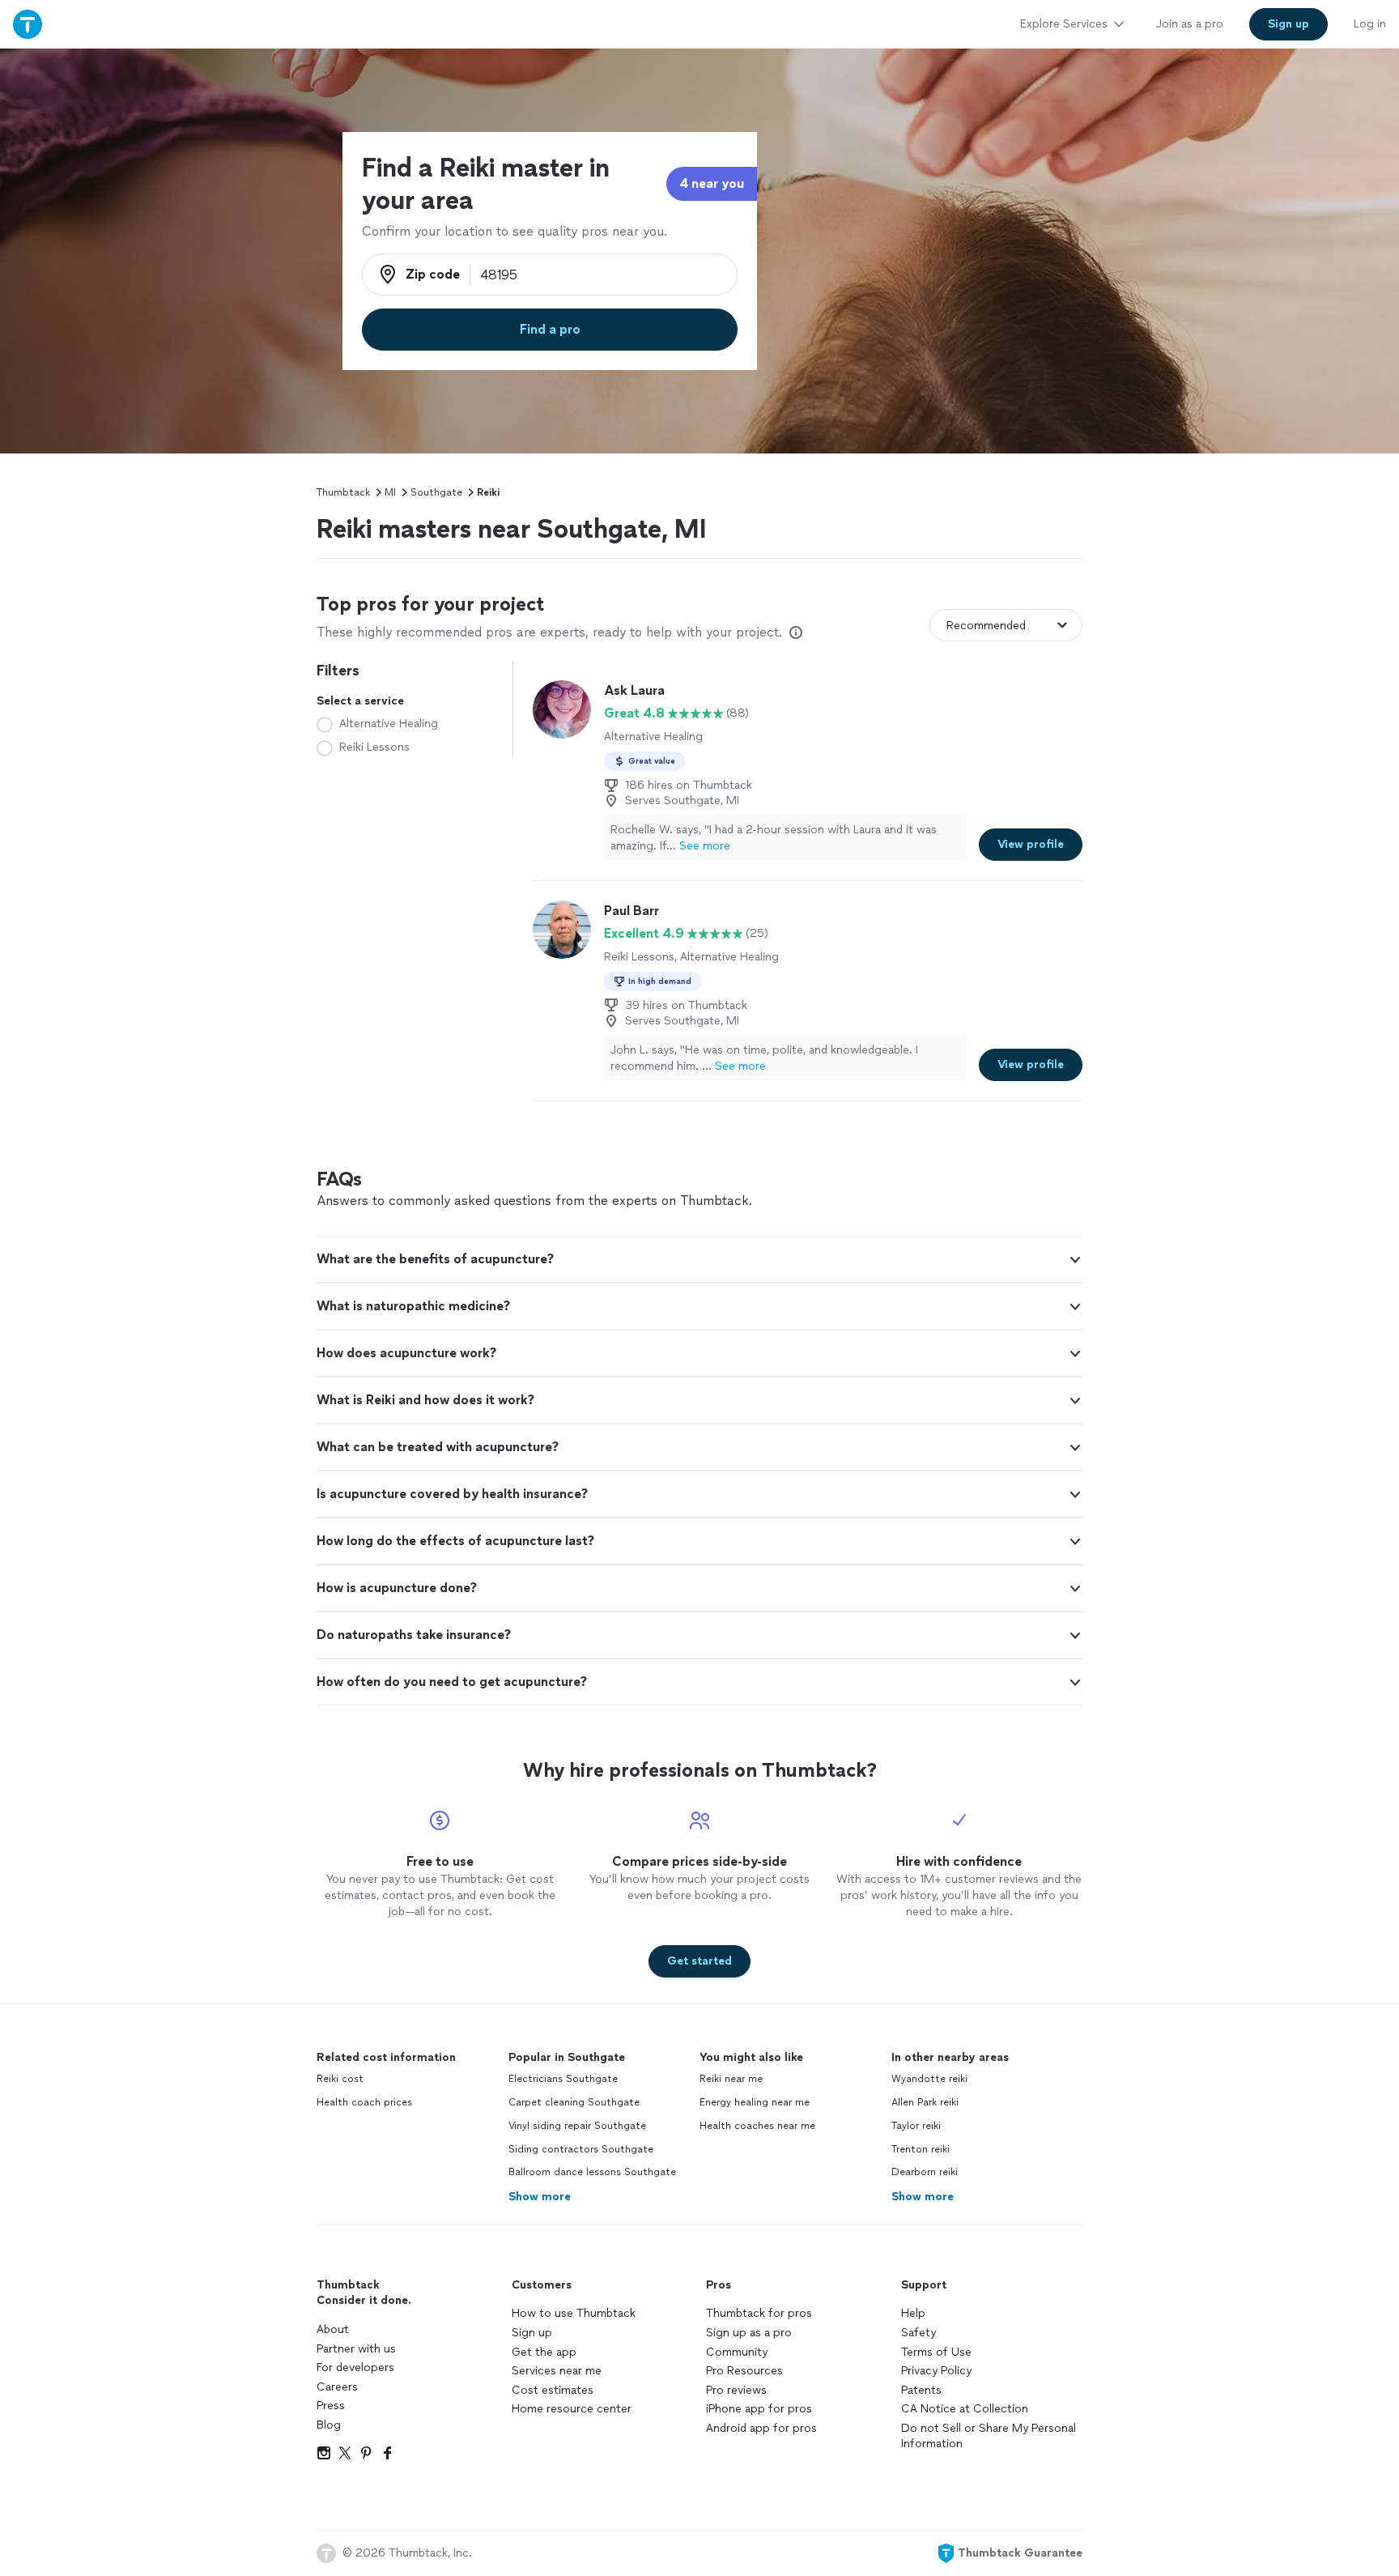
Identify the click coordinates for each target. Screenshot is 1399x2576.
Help (913, 2313)
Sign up (532, 2333)
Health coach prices (364, 2102)
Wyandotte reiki (929, 2079)
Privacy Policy (936, 2371)
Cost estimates (553, 2390)
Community (737, 2352)
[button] (699, 1259)
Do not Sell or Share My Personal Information (989, 2436)
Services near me (557, 2371)
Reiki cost (340, 2079)
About (333, 2329)
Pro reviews (736, 2390)
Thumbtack (343, 492)
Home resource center (572, 2409)
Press (331, 2406)
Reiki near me (731, 2079)
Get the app (544, 2352)
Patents (921, 2390)
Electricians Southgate (563, 2079)
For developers (355, 2367)
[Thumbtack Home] (28, 24)
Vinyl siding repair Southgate (577, 2126)
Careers (337, 2387)
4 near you (712, 183)
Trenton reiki (921, 2149)
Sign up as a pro (749, 2333)
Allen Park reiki (925, 2102)
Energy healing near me (755, 2102)
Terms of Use (936, 2352)
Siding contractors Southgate (581, 2149)
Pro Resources (744, 2371)
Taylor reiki (916, 2126)
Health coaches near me (757, 2126)
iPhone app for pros (759, 2409)
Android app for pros (761, 2428)
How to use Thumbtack (574, 2313)
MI (390, 492)
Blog (329, 2425)
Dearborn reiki (925, 2172)
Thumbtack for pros (759, 2313)
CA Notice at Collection (965, 2409)
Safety (918, 2333)
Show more (540, 2197)
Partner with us (356, 2349)
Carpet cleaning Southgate (574, 2102)
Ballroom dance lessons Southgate (592, 2172)
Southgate (436, 492)
